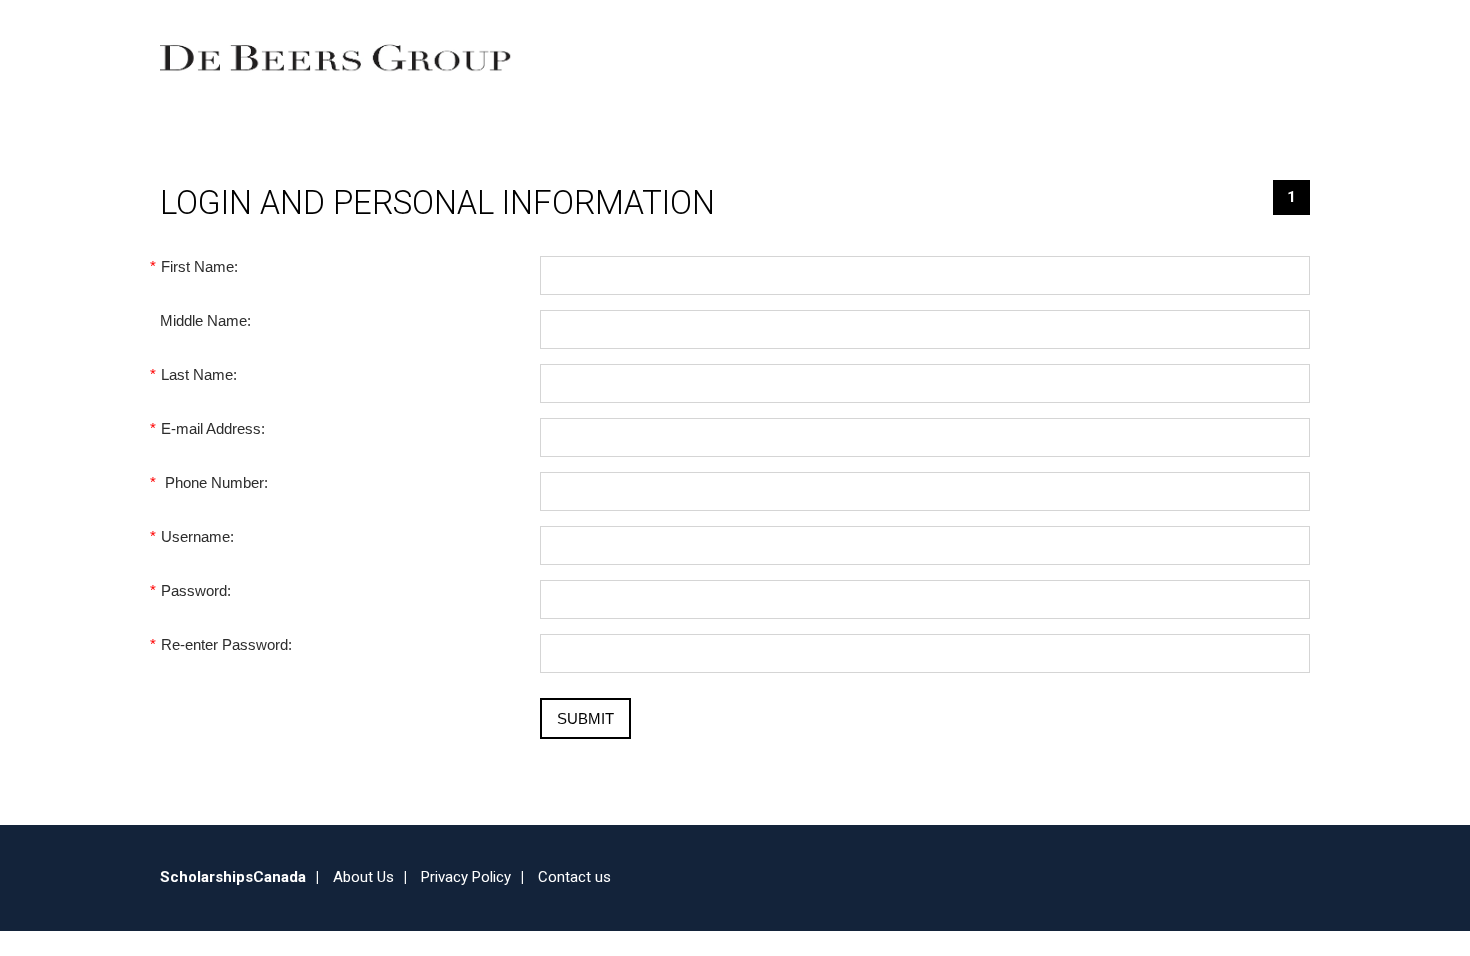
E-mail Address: (212, 428)
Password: (195, 590)
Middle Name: (205, 320)
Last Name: (198, 374)
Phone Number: (214, 482)
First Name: (199, 266)
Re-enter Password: (226, 644)
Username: (197, 536)
